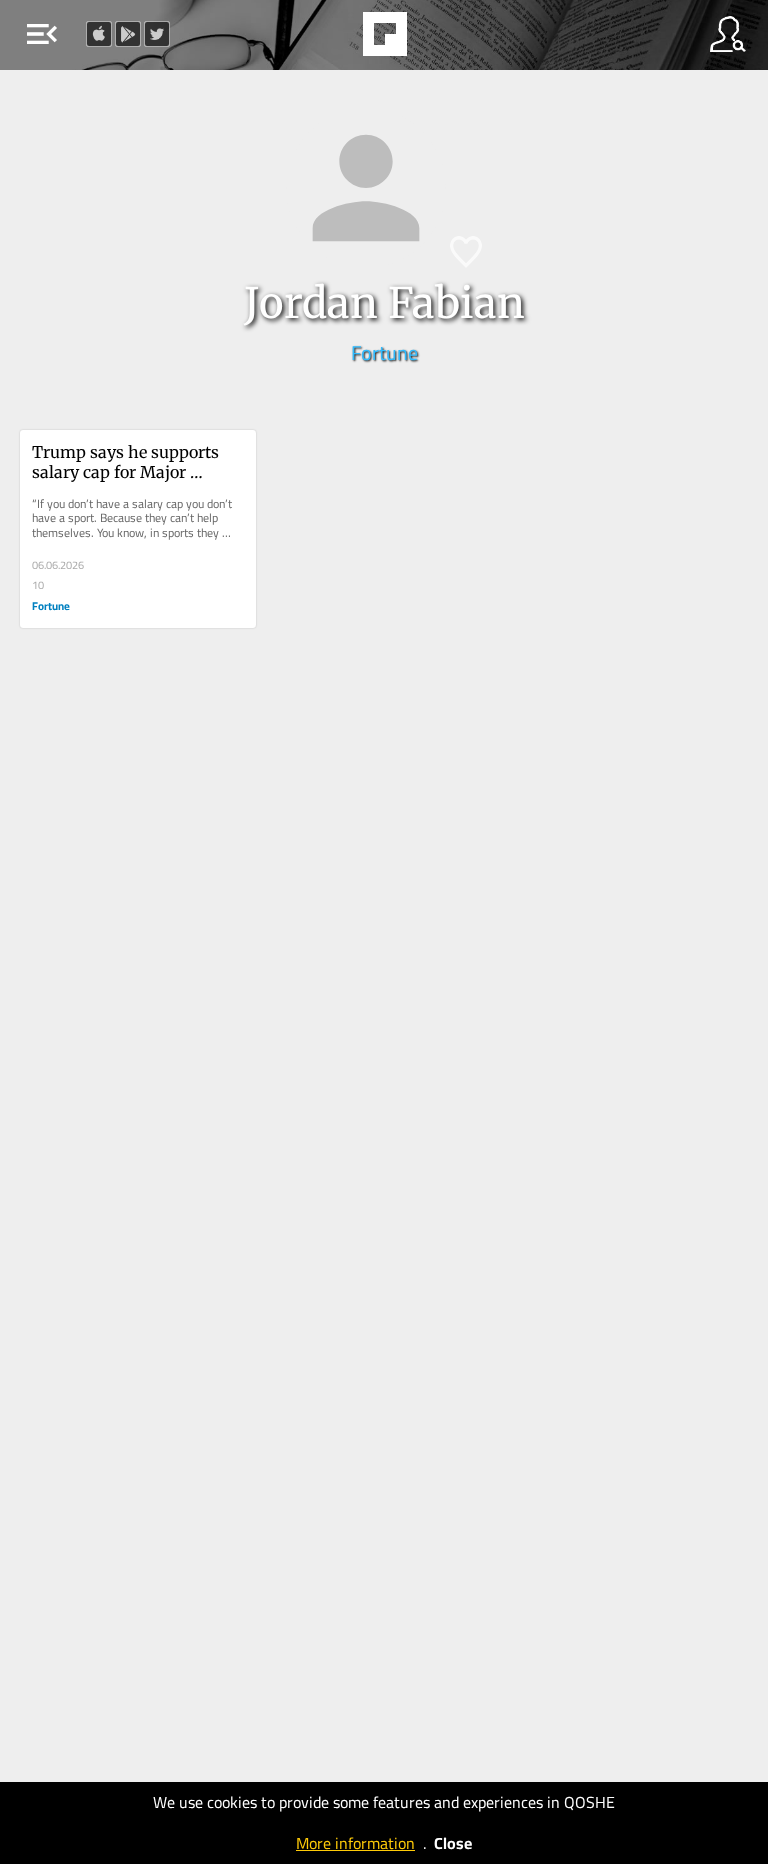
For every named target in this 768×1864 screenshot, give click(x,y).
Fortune (384, 352)
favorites (330, 40)
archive (436, 40)
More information (355, 1843)
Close (453, 1843)
